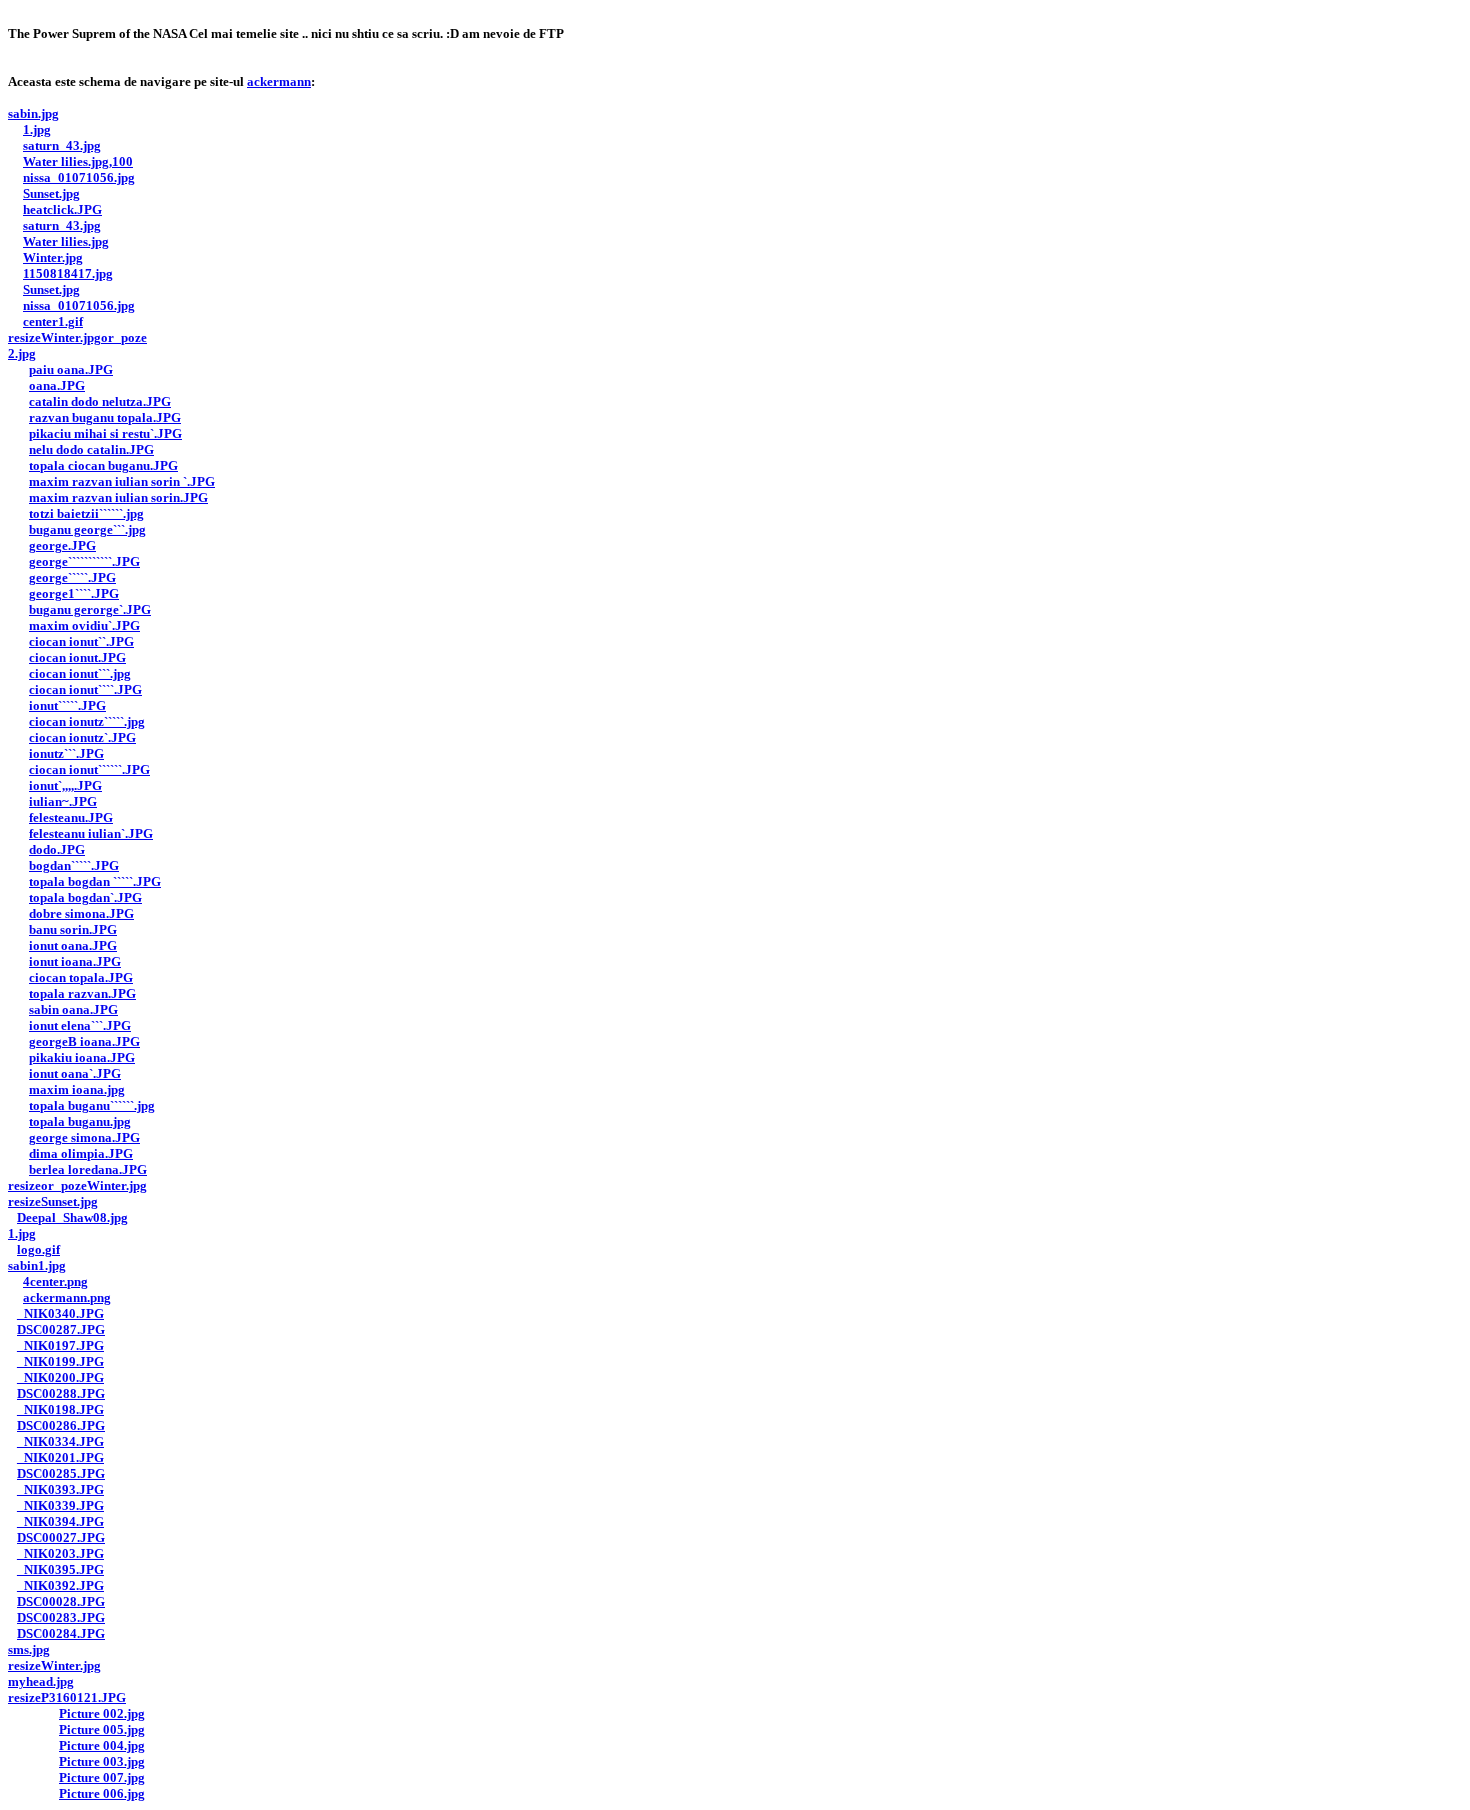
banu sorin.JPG (73, 929)
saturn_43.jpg (62, 145)
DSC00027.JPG (61, 1537)
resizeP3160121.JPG (67, 1697)
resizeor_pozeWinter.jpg (77, 1185)
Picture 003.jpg (102, 1761)
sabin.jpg (33, 113)
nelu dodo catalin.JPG (91, 449)
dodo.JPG (57, 849)
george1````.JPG (74, 593)
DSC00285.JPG (61, 1473)
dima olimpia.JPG (81, 1153)
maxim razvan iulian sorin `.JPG (122, 481)
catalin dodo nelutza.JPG (100, 401)
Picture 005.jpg (102, 1729)
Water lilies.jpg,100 (78, 161)
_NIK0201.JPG (60, 1457)
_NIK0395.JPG (60, 1569)
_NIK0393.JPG (60, 1489)
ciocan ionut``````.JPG (89, 769)
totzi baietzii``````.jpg (86, 513)
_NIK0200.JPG (60, 1377)
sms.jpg (29, 1649)
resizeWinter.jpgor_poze (77, 337)
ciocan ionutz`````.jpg (87, 721)
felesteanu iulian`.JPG (91, 833)
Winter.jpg (53, 257)
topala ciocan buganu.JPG (103, 465)
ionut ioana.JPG (75, 961)
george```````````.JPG (84, 561)
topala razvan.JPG (82, 993)
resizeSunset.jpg (53, 1201)
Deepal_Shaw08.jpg (72, 1217)
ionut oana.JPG (73, 945)
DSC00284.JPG (61, 1633)
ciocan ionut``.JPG (81, 641)
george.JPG (62, 545)
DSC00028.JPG (61, 1601)
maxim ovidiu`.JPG (84, 625)
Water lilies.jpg (66, 241)
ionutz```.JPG (66, 753)
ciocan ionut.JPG (77, 657)
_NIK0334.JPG (60, 1441)
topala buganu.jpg (80, 1121)
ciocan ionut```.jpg (80, 673)
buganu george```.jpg (87, 529)
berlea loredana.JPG (88, 1169)
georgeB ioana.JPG (84, 1041)
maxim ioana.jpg (77, 1089)
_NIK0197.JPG (60, 1345)
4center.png (55, 1281)
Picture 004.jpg (102, 1745)
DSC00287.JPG (61, 1329)
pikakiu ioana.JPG (82, 1057)
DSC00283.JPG (61, 1617)
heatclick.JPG (62, 209)
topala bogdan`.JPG (85, 897)
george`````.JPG (72, 577)
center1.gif (53, 321)
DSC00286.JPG (61, 1425)
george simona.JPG (84, 1137)
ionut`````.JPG (67, 705)
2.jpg (22, 353)
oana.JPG (57, 385)
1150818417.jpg (68, 273)
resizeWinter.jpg (54, 1665)
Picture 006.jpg (102, 1793)
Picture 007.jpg (102, 1777)
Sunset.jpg (51, 193)
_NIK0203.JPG (60, 1553)
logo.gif (38, 1249)
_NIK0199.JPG (60, 1361)
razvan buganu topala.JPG (105, 417)
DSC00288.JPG (61, 1393)
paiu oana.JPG (71, 369)
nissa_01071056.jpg (79, 177)
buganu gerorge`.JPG (90, 609)
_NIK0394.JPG (60, 1521)
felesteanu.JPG (71, 817)
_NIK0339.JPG (60, 1505)
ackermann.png (67, 1297)
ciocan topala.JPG (81, 977)
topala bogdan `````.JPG (95, 881)
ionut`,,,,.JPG (65, 785)
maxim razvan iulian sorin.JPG (118, 497)
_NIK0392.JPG (60, 1585)
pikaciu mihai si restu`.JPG (105, 433)
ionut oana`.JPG (75, 1073)
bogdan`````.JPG (74, 865)
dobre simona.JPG (81, 913)
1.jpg (37, 129)
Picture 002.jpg (102, 1713)
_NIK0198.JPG (60, 1409)
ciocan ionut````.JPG (85, 689)
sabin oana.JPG (73, 1009)
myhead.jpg (41, 1681)
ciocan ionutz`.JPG (82, 737)
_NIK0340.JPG (60, 1313)
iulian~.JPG (63, 801)
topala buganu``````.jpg (92, 1105)
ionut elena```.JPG (80, 1025)
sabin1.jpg (37, 1265)
